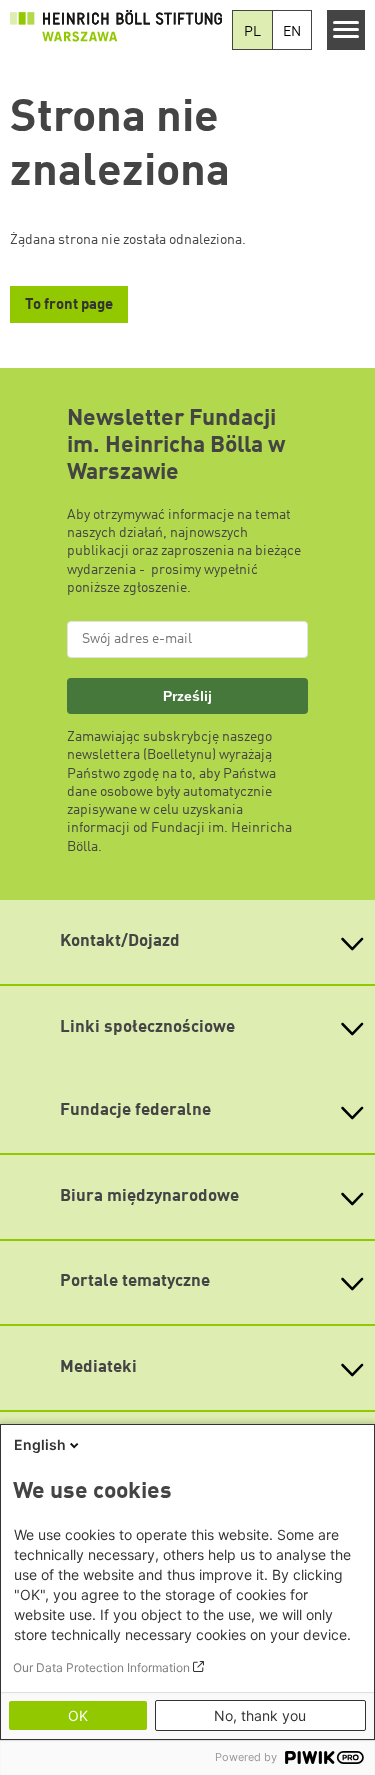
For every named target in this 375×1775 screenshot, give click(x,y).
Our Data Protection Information (101, 1667)
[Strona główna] (116, 26)
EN (292, 32)
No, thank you (260, 1715)
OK (78, 1715)
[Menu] (346, 30)
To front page (69, 305)
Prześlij (187, 696)
